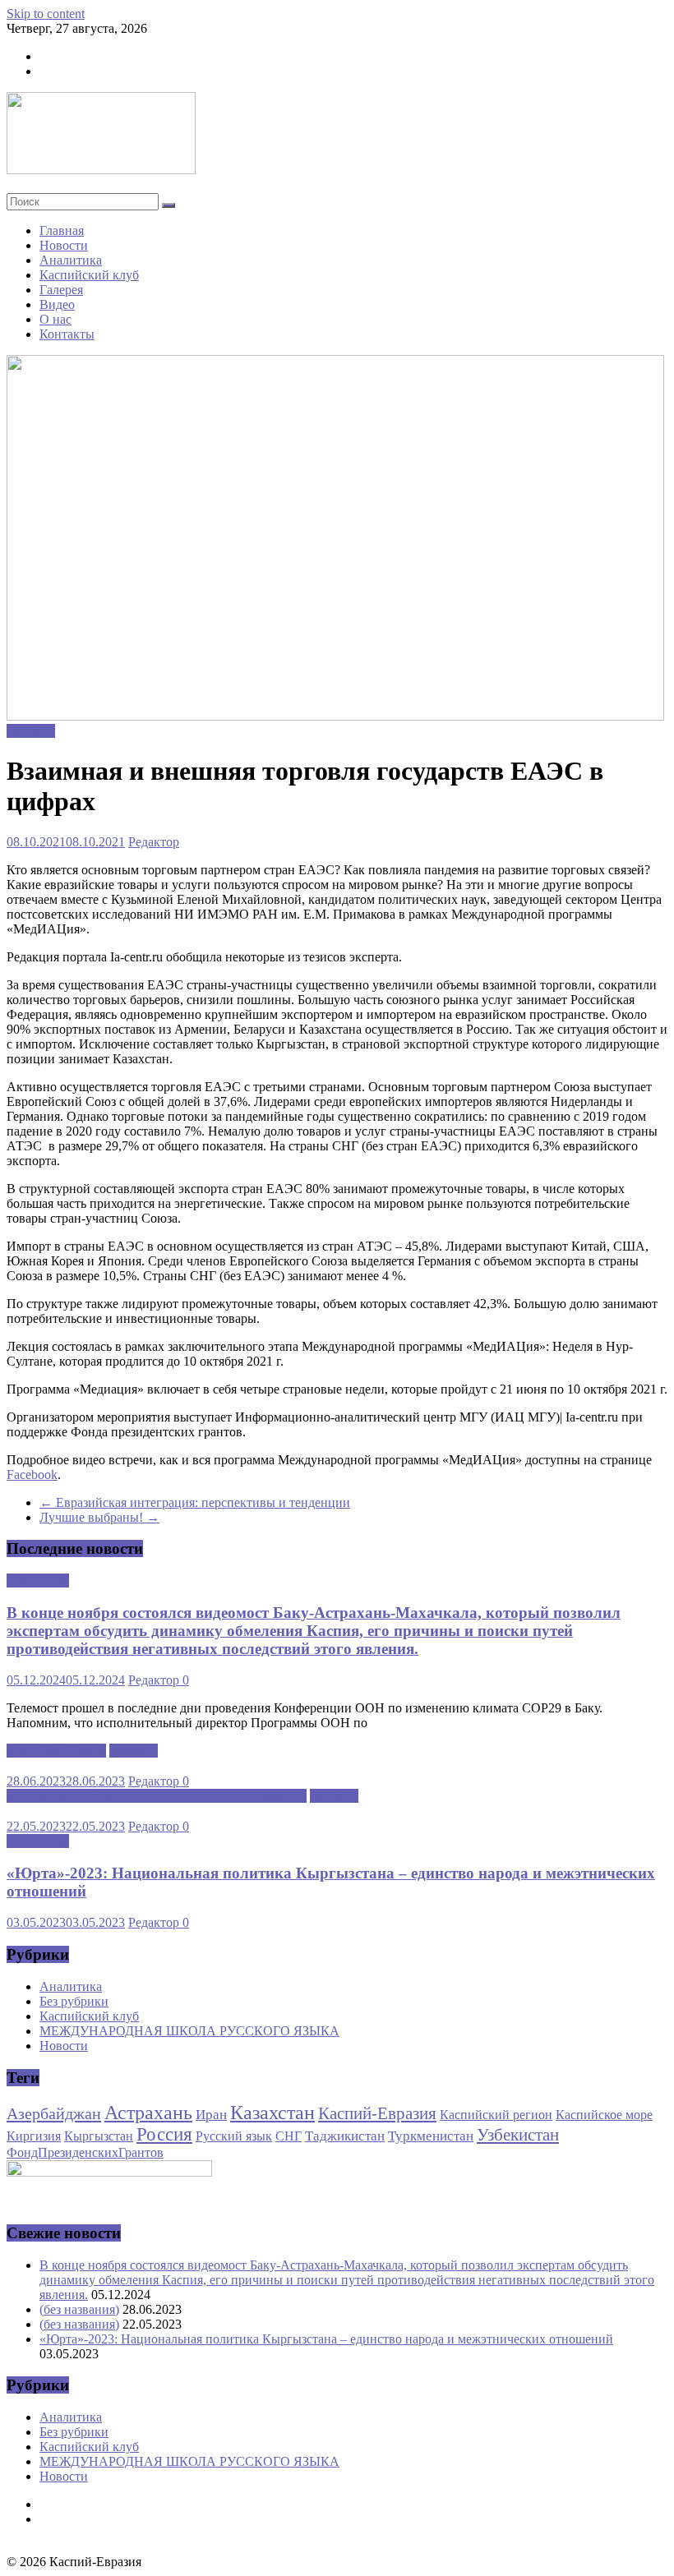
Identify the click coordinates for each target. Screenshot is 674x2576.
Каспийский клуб (89, 275)
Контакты (67, 334)
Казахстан (272, 2113)
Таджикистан (345, 2136)
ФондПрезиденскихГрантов (85, 2152)
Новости (64, 245)
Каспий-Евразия (377, 2113)
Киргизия (34, 2136)
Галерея (61, 290)
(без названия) (79, 2309)
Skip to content (46, 14)
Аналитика (71, 260)
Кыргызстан (99, 2136)
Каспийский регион (496, 2115)
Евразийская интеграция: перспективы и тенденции (195, 1502)
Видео (57, 304)
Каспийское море (604, 2115)
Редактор (154, 842)
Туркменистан (431, 2136)
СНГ (289, 2136)
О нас (55, 319)
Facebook (32, 1475)
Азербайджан (54, 2113)
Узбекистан (518, 2135)
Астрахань (148, 2113)
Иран (211, 2114)
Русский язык (234, 2136)
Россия (164, 2134)
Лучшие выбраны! (99, 1517)
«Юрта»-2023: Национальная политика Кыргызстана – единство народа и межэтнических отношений (326, 2339)
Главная (62, 230)
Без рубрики (74, 2001)
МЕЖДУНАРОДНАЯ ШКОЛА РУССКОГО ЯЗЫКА (157, 1796)
